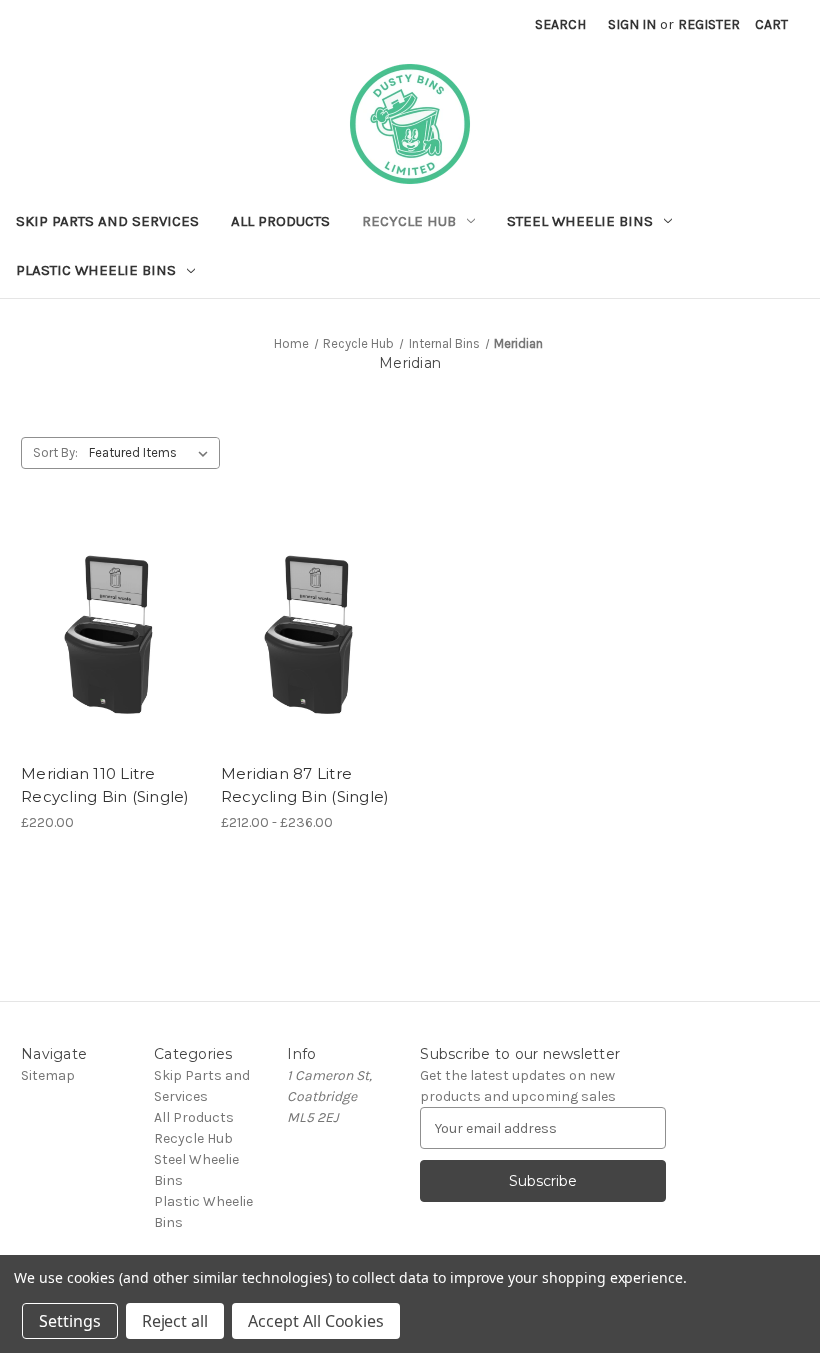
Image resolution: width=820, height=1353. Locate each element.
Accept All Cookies (316, 1321)
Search (560, 24)
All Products (280, 221)
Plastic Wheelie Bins (96, 270)
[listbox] (152, 453)
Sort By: (55, 452)
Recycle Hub (409, 221)
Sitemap (48, 1075)
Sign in (632, 24)
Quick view (93, 600)
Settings (70, 1321)
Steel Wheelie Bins (580, 221)
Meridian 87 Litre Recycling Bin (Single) (305, 785)
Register (709, 24)
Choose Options (110, 671)
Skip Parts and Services (107, 221)
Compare (104, 636)
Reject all (175, 1321)
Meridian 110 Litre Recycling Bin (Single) (105, 785)
